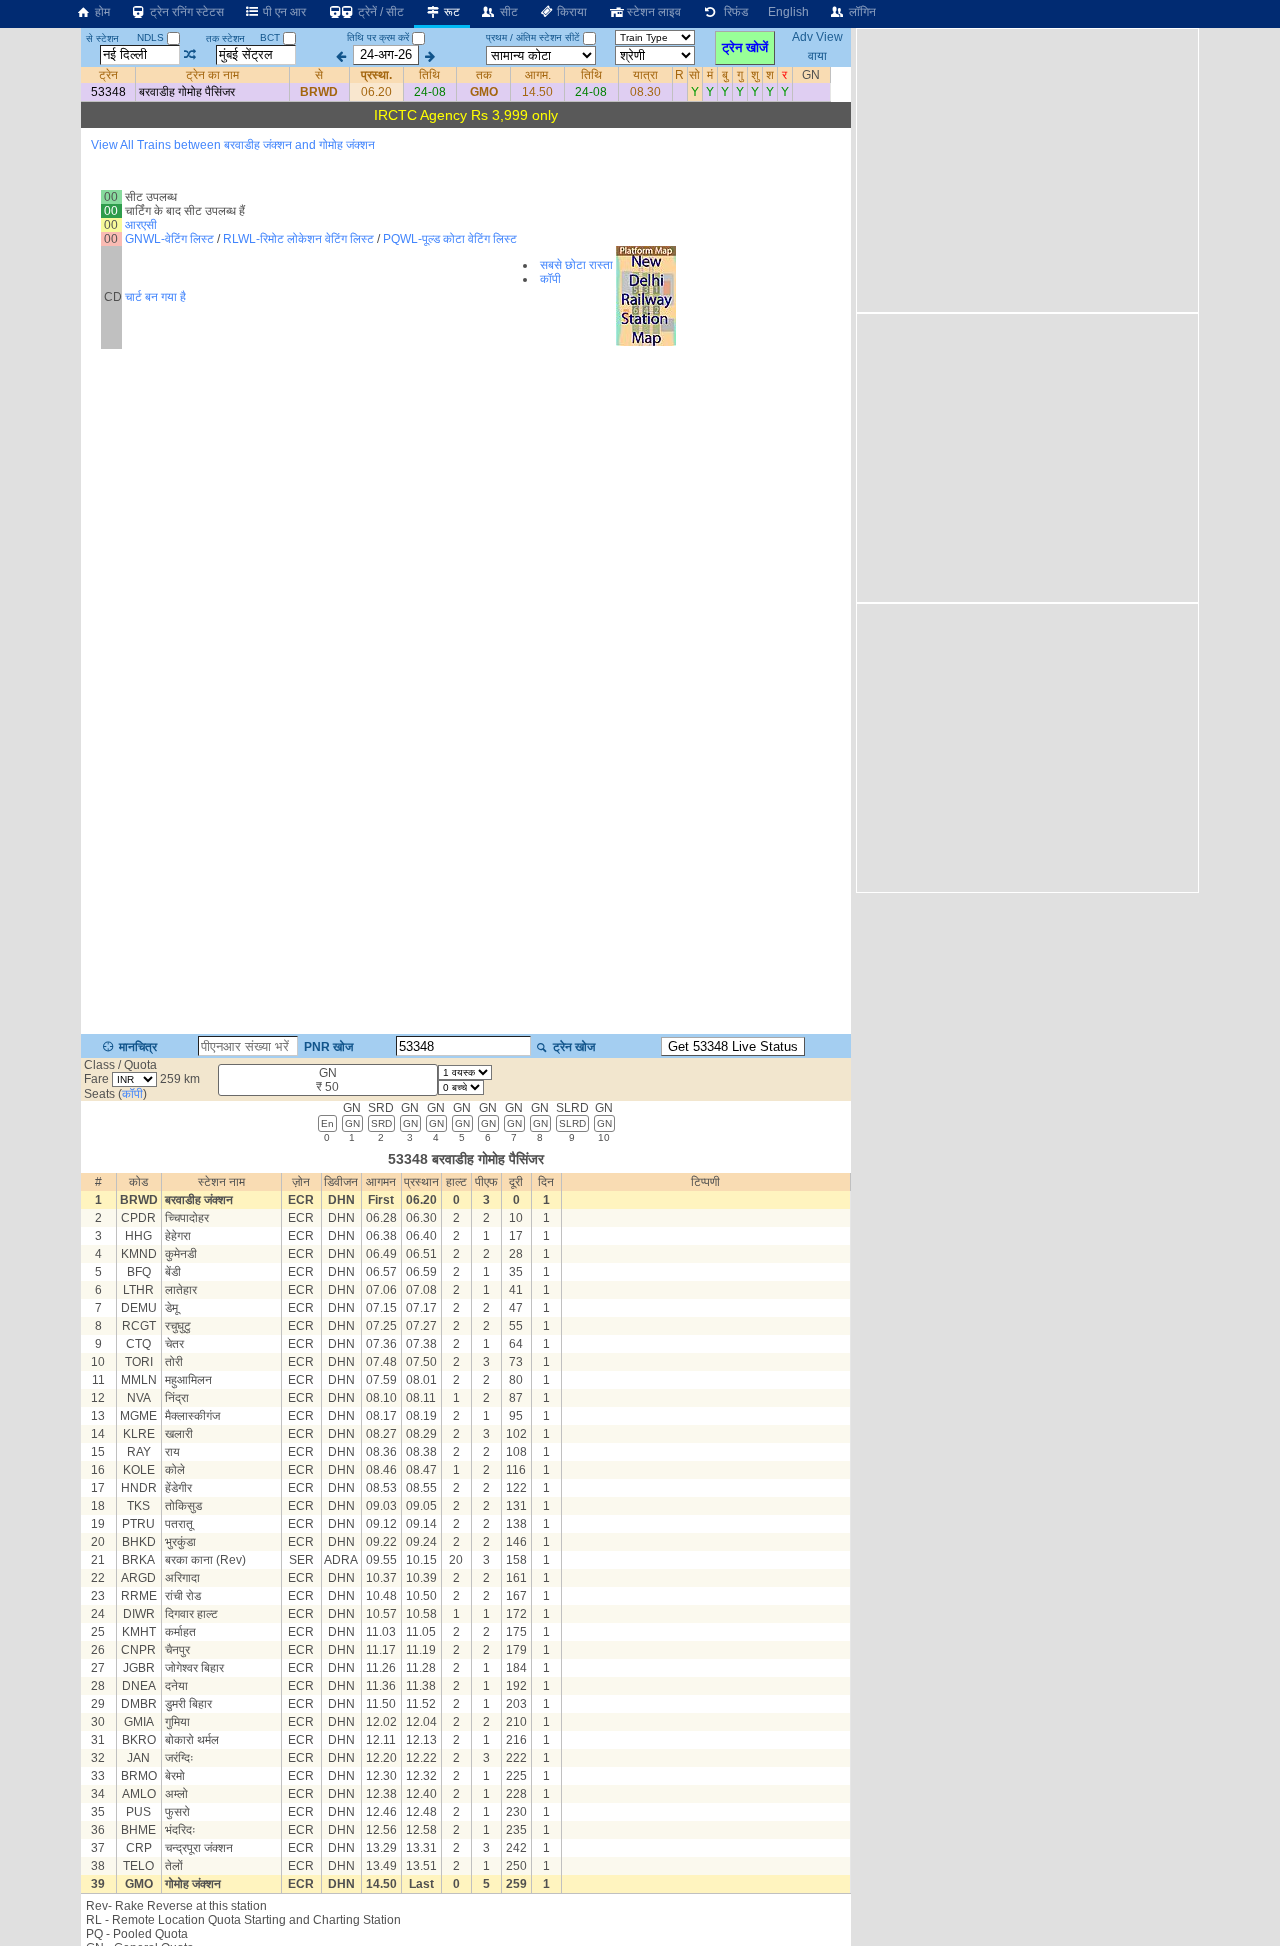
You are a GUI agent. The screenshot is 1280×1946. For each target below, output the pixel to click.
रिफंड (733, 12)
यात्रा (645, 75)
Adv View (817, 38)
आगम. (538, 75)
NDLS (152, 37)
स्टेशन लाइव (652, 12)
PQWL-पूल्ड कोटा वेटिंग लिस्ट (450, 239)
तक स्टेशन (225, 38)
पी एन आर (283, 12)
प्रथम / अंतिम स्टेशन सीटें (533, 37)
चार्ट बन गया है (155, 297)
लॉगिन (861, 12)
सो (694, 75)
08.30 (645, 92)
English (788, 12)
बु (725, 75)
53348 (108, 92)
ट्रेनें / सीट (379, 12)
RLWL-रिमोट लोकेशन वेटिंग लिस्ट (298, 239)
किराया (570, 12)
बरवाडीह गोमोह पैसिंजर (187, 92)
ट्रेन (108, 75)
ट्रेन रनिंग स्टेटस (185, 12)
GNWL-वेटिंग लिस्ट (169, 239)
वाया (817, 55)
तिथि (429, 75)
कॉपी (550, 279)
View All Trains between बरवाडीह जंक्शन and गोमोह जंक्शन (233, 145)
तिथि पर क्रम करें (378, 37)
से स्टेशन (102, 38)
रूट (450, 12)
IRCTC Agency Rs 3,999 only (466, 115)
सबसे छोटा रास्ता (576, 265)
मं (710, 75)
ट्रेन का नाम (212, 75)
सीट (507, 12)
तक (484, 75)
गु (740, 75)
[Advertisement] (1025, 169)
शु (755, 75)
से (319, 75)
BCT (271, 37)
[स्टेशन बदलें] (190, 55)
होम (101, 12)
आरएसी (141, 225)
